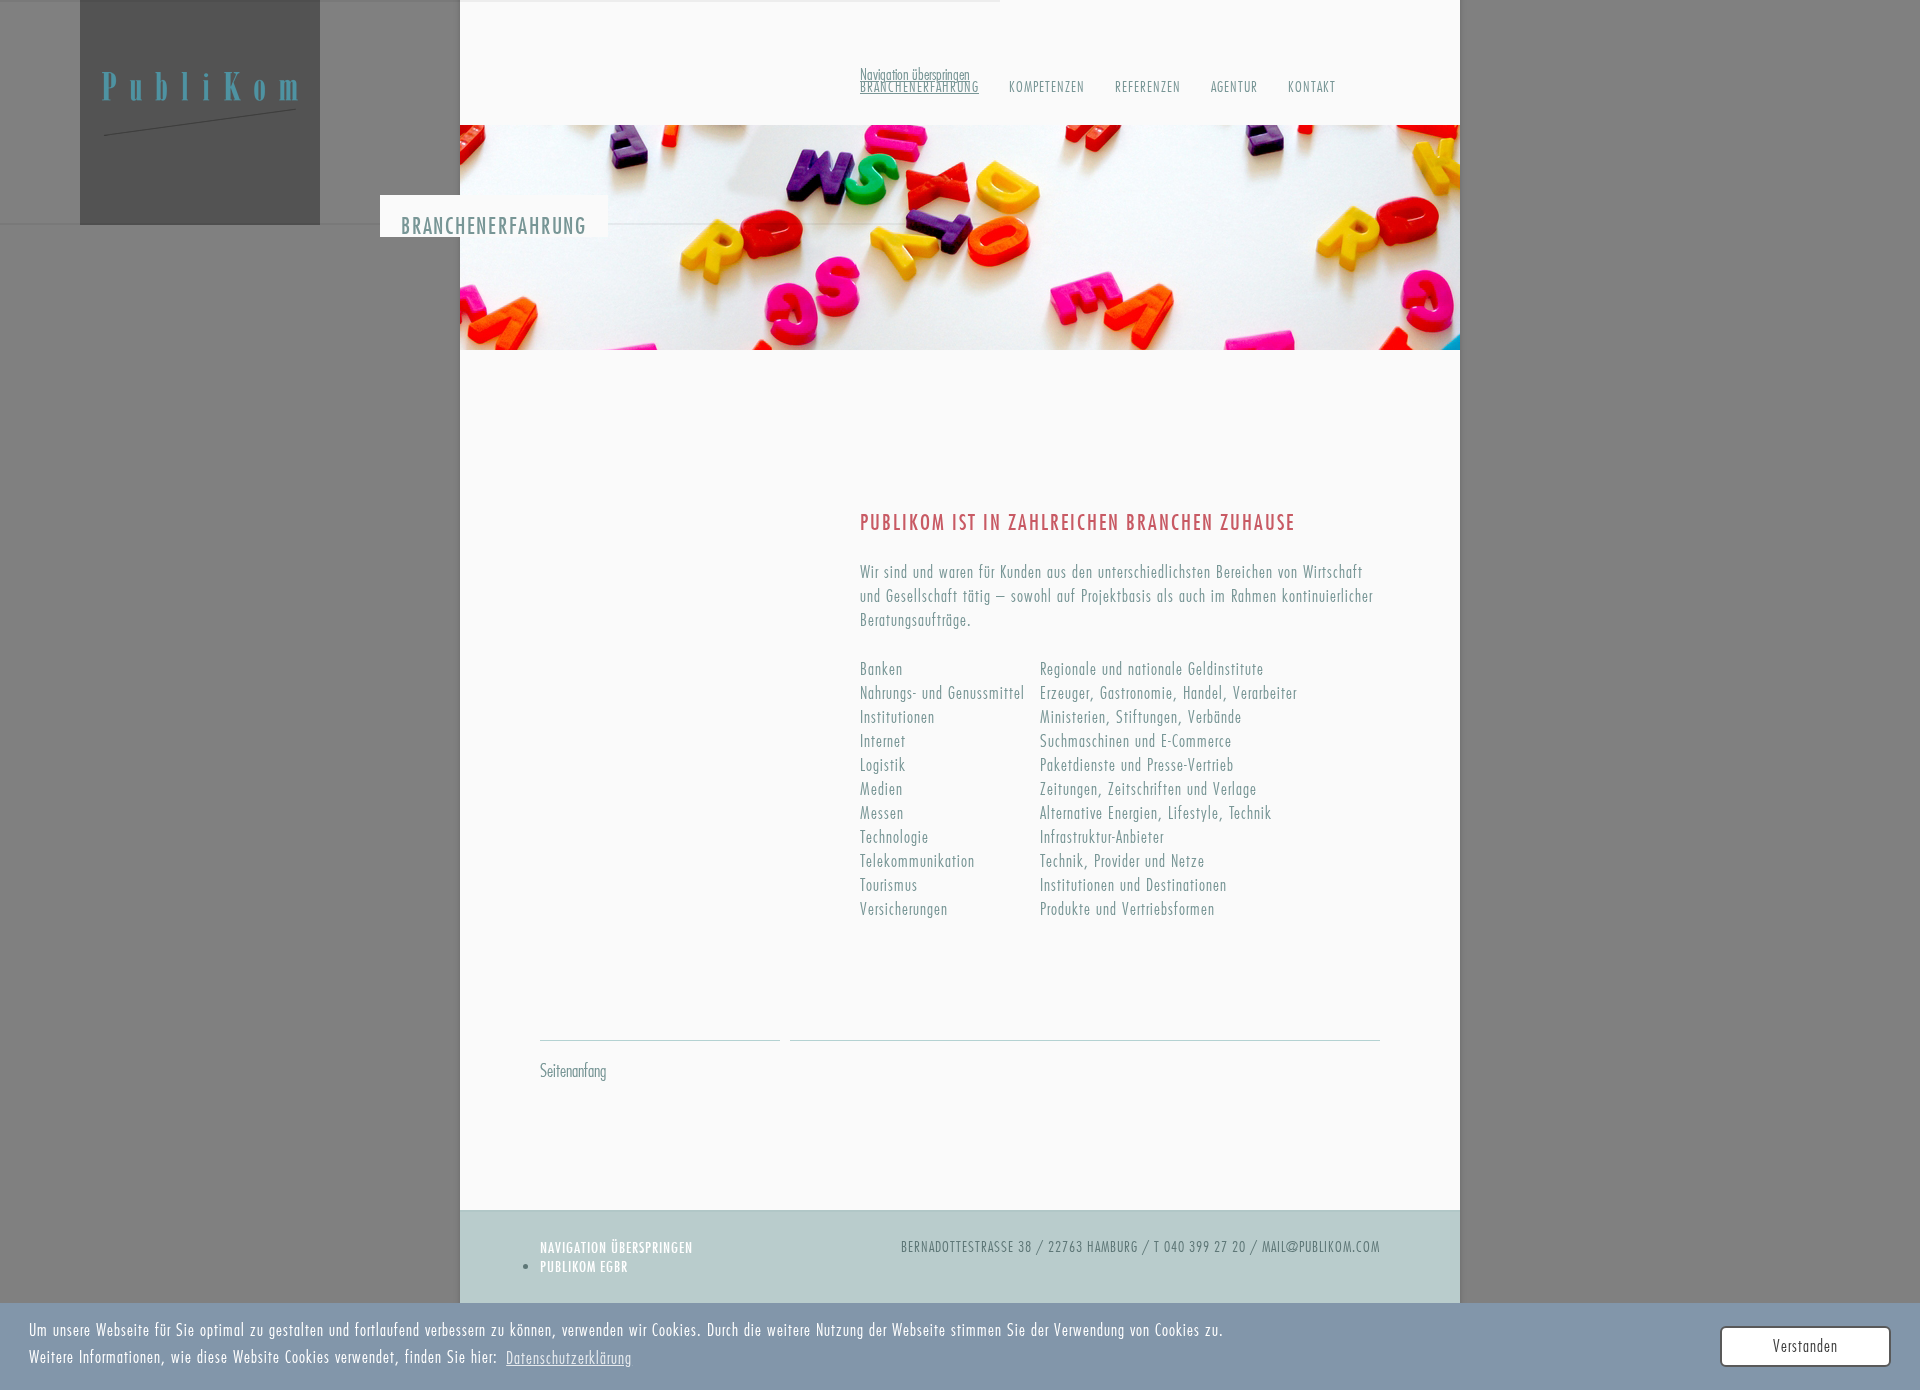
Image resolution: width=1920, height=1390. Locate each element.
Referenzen (1148, 87)
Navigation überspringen (616, 1247)
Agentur (1234, 87)
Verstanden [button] (1805, 1346)
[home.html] (200, 118)
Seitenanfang (573, 1071)
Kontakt (1312, 87)
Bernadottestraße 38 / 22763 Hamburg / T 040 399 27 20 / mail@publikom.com (1140, 1247)
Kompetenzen (1047, 87)
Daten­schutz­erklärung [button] (569, 1358)
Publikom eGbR (584, 1266)
